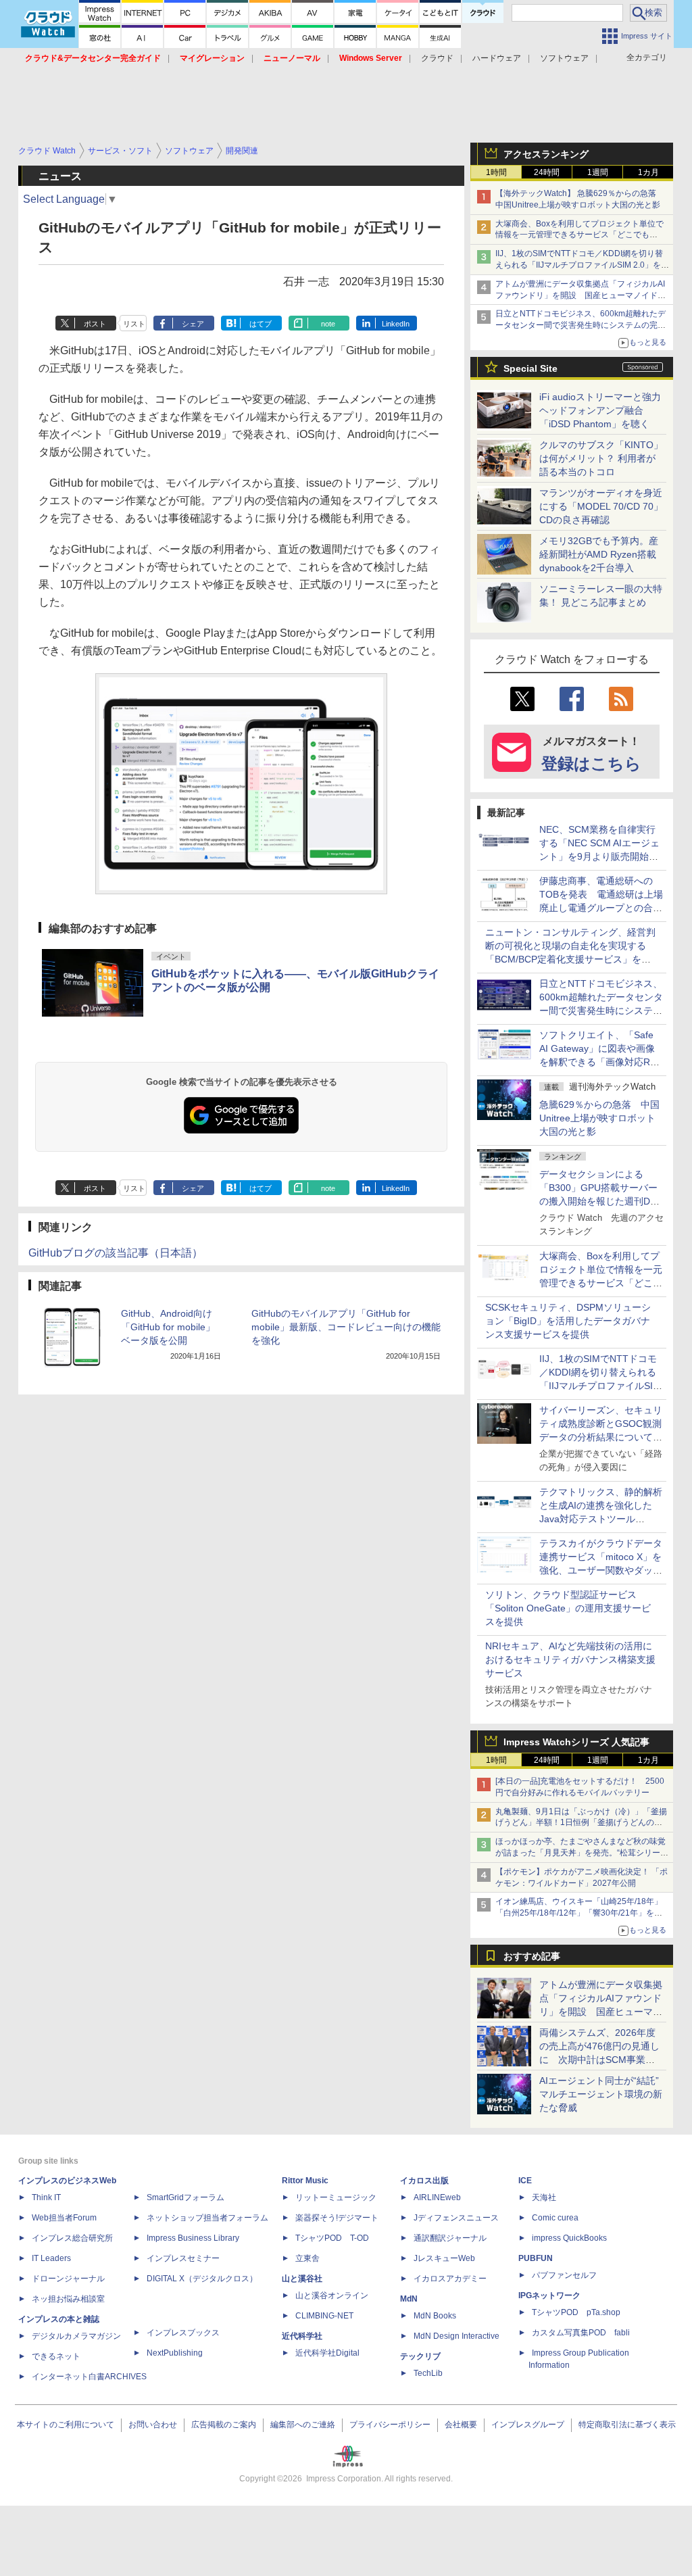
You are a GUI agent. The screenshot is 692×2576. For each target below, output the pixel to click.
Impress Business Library (193, 2238)
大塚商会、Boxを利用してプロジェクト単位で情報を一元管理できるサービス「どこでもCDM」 (579, 235)
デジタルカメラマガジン (76, 2336)
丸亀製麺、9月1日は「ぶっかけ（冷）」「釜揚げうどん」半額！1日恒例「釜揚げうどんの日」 (581, 1823)
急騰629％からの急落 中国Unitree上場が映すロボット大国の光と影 (599, 1118)
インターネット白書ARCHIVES (89, 2377)
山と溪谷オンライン (332, 2295)
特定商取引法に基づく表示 (627, 2425)
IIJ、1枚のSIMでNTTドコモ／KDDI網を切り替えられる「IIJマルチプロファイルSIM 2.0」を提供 (582, 265)
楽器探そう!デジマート (337, 2218)
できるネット (56, 2356)
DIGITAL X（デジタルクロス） (202, 2279)
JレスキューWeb (444, 2258)
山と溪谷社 (302, 2279)
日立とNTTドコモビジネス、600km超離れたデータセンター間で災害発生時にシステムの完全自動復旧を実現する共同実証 (580, 325)
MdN (409, 2299)
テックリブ (420, 2356)
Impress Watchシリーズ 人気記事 (576, 1742)
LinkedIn (396, 324)
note (328, 324)
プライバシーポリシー (390, 2425)
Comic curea (555, 2218)
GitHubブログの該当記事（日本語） (116, 1253)
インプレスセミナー (183, 2258)
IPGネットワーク (549, 2295)
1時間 (496, 172)
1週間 (598, 172)
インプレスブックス (183, 2333)
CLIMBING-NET (324, 2316)
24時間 (547, 172)
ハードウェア (497, 58)
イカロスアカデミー (450, 2279)
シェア (193, 324)
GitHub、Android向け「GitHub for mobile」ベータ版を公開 (168, 1327)
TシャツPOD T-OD (332, 2238)
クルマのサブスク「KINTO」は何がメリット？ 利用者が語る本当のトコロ (601, 458)
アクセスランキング (546, 154)
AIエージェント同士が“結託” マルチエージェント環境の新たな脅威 (604, 2094)
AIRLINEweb (437, 2197)
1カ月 (648, 172)
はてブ (261, 324)
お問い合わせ (153, 2425)
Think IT (46, 2197)
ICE (525, 2181)
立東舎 (307, 2258)
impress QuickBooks (569, 2238)
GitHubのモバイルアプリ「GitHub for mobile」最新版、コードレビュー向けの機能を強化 (346, 1327)
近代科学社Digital (327, 2353)
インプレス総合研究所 (72, 2238)
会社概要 (461, 2425)
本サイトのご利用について (66, 2425)
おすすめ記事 (532, 1956)
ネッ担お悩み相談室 (68, 2299)
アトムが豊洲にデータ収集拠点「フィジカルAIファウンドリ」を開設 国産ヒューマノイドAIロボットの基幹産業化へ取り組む (580, 295)
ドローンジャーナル (68, 2279)
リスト (134, 324)
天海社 (544, 2197)
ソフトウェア (564, 58)
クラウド (437, 58)
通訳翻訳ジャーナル (450, 2238)
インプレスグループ (528, 2425)
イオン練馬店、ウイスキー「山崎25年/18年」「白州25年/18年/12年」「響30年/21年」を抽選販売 (579, 1913)
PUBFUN (536, 2258)
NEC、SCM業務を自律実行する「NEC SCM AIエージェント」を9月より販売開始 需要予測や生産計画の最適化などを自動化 (601, 856)
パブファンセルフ (564, 2275)
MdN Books (435, 2316)
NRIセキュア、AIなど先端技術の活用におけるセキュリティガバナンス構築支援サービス (570, 1659)
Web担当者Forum (64, 2218)
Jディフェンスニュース (456, 2218)
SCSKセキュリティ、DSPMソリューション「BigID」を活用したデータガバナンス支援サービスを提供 (568, 1321)
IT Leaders (51, 2258)
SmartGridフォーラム (186, 2197)
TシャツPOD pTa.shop (576, 2312)
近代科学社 (302, 2336)
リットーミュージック (336, 2197)
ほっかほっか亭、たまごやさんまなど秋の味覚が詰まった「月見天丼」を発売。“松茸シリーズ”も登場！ (580, 1853)
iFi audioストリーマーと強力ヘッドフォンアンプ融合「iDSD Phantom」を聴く (600, 410)
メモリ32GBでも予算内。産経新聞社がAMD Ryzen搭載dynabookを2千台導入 (599, 554)
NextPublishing (175, 2353)
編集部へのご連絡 (303, 2425)
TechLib (428, 2373)
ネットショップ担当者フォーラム (207, 2218)
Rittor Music (305, 2181)
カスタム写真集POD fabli (581, 2333)
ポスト (95, 324)
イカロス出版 (424, 2181)
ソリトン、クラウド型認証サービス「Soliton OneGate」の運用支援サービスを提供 (568, 1608)
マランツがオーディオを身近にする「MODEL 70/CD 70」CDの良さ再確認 (601, 506)
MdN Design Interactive (456, 2336)
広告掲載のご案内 (224, 2425)
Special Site (530, 368)
